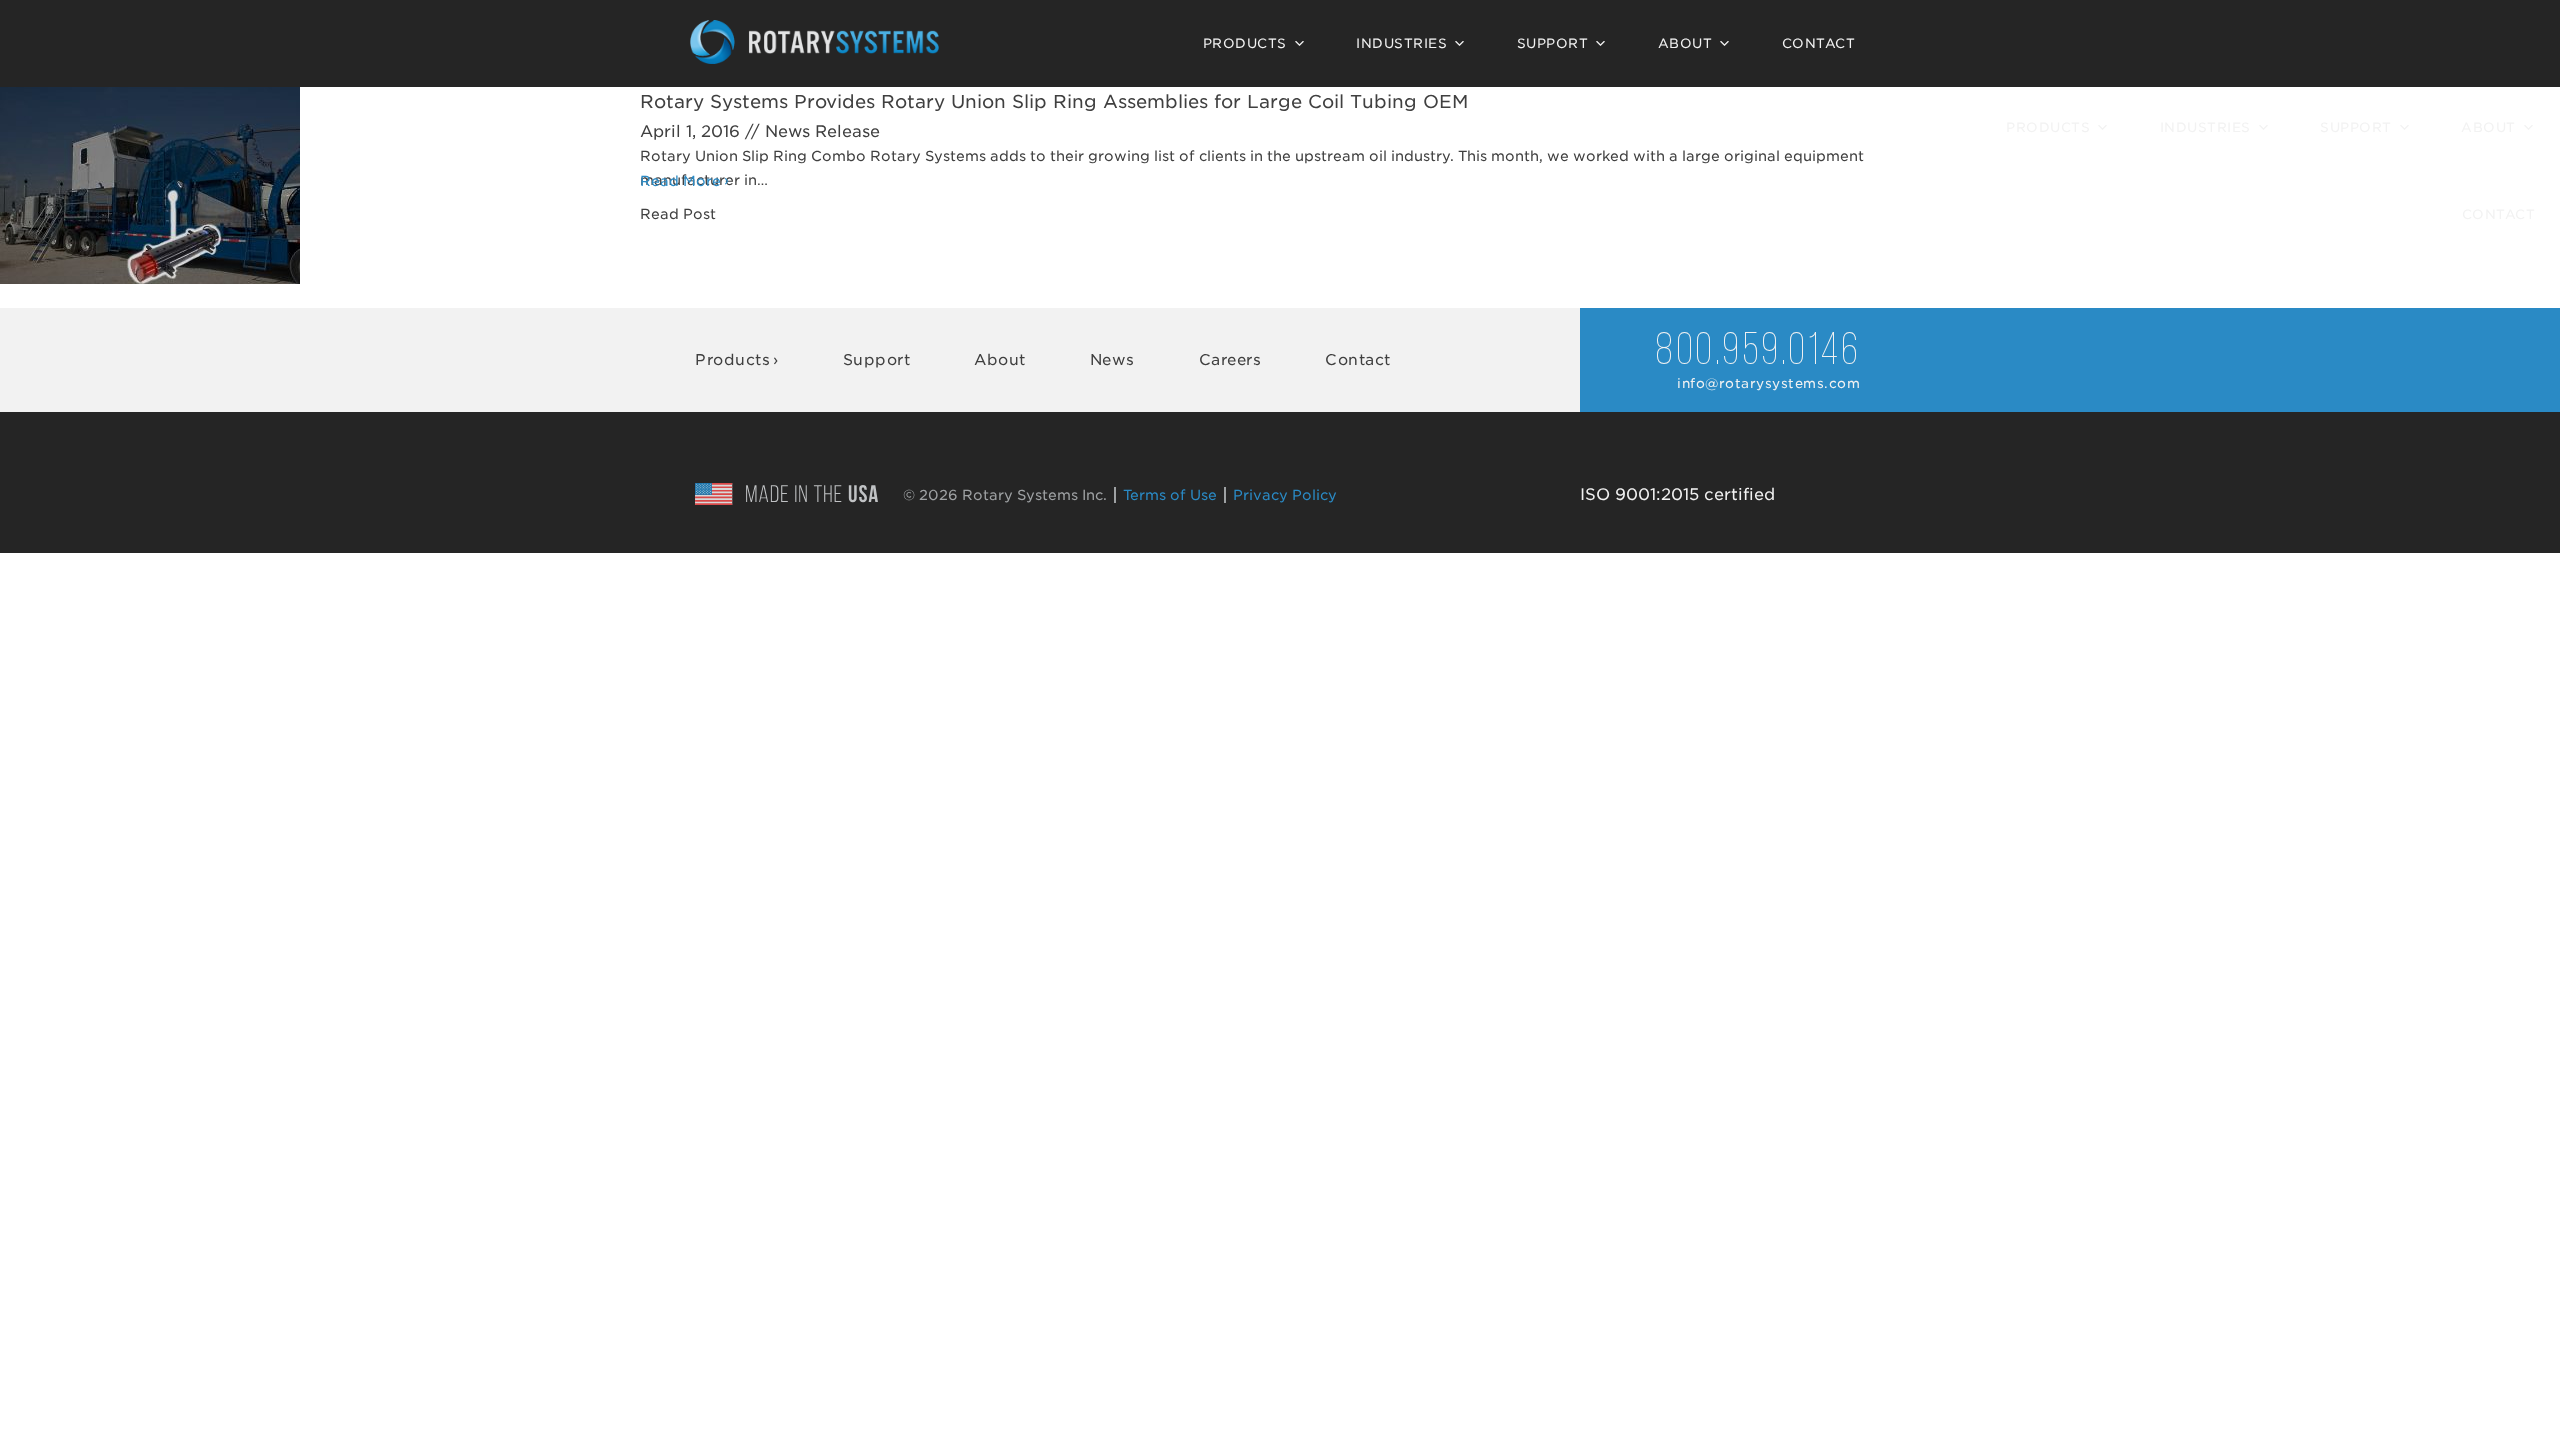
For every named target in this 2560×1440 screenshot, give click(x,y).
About (1685, 43)
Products (1245, 43)
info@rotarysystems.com (1768, 383)
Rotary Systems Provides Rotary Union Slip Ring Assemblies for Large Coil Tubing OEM (1054, 101)
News (1112, 360)
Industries (1401, 43)
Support (1553, 43)
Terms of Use (1170, 495)
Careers (1230, 360)
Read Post (678, 214)
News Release (822, 131)
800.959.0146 (1757, 352)
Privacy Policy (1285, 495)
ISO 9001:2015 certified (1677, 494)
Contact (1819, 43)
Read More (680, 181)
